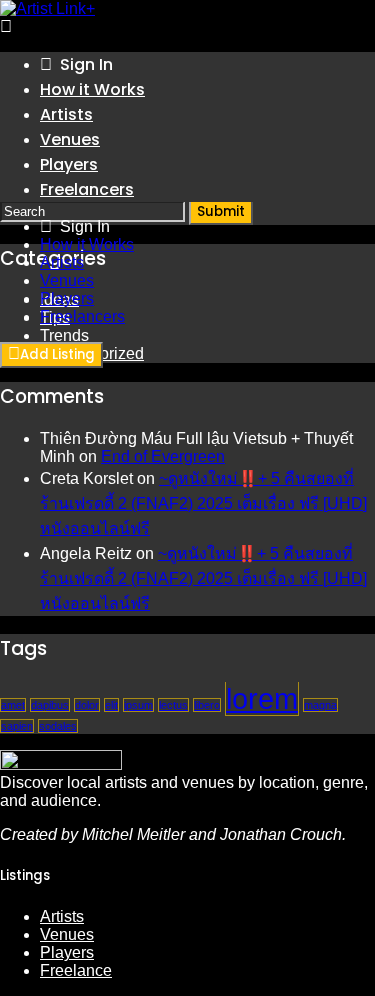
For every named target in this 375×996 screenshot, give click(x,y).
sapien (17, 726)
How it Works (92, 89)
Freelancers (87, 189)
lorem (262, 698)
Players (69, 164)
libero (207, 705)
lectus (173, 705)
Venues (70, 139)
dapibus (50, 705)
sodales (58, 726)
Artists (66, 114)
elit (111, 705)
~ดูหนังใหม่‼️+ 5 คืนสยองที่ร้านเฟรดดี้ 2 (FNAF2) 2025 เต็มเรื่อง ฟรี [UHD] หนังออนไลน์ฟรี (203, 503)
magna (320, 705)
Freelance (76, 970)
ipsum (138, 705)
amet (13, 705)
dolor (87, 705)
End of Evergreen (163, 456)
